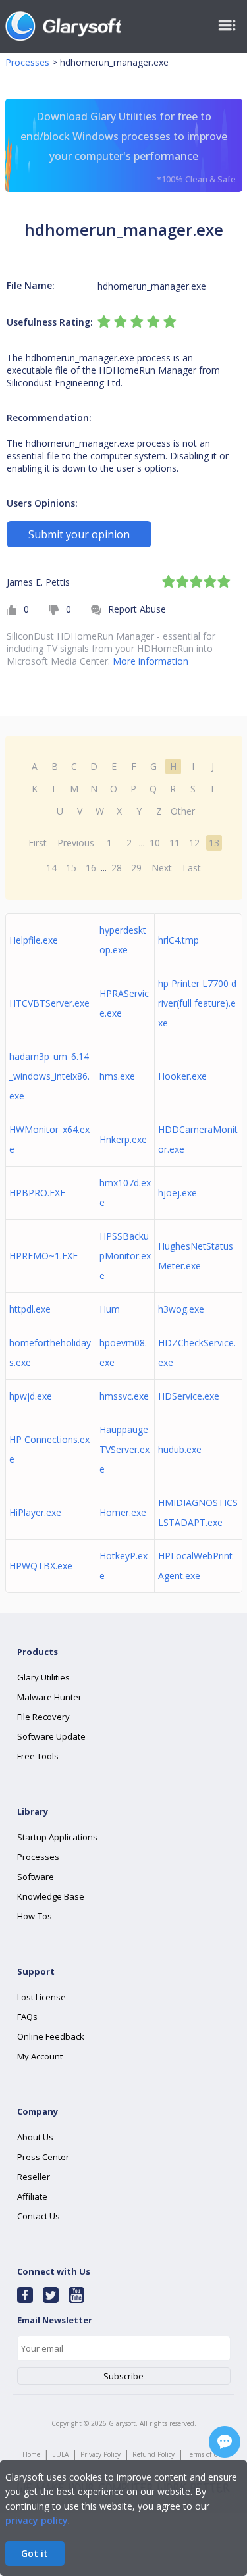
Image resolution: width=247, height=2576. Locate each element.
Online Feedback (51, 2036)
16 (91, 868)
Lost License (41, 1997)
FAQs (27, 2017)
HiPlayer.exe (35, 1512)
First (38, 843)
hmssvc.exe (124, 1396)
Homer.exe (123, 1512)
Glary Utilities (43, 1677)
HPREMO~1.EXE (43, 1256)
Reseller (34, 2177)
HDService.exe (189, 1396)
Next (162, 868)
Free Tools (38, 1756)
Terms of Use (206, 2454)
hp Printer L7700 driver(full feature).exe (197, 1003)
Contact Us (39, 2216)
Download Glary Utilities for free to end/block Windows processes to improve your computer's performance (128, 147)
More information (151, 661)
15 (71, 868)
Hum (110, 1309)
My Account (40, 2056)
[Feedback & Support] (225, 2442)
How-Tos (35, 1916)
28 (117, 868)
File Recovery (43, 1717)
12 (194, 843)
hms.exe (117, 1076)
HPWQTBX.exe (41, 1566)
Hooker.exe (182, 1076)
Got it (35, 2553)
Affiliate (32, 2196)
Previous (76, 843)
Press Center (43, 2157)
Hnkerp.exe (123, 1139)
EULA (60, 2454)
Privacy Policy (100, 2454)
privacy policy (37, 2520)
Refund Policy (153, 2454)
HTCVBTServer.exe (49, 1003)
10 (155, 843)
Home (31, 2454)
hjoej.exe (178, 1193)
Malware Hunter (49, 1697)
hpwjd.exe (31, 1396)
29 (136, 868)
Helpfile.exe (34, 940)
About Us (35, 2137)
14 (51, 868)
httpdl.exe (30, 1309)
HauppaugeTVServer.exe (124, 1449)
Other (183, 811)
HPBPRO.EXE (37, 1193)
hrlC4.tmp (178, 940)
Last (192, 868)
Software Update (51, 1736)
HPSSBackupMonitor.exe (125, 1256)
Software (36, 1877)
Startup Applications (57, 1837)
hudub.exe (180, 1449)
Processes (27, 62)
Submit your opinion (79, 534)
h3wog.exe (181, 1309)
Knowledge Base (51, 1896)
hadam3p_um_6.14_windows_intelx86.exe (49, 1076)
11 (175, 843)
